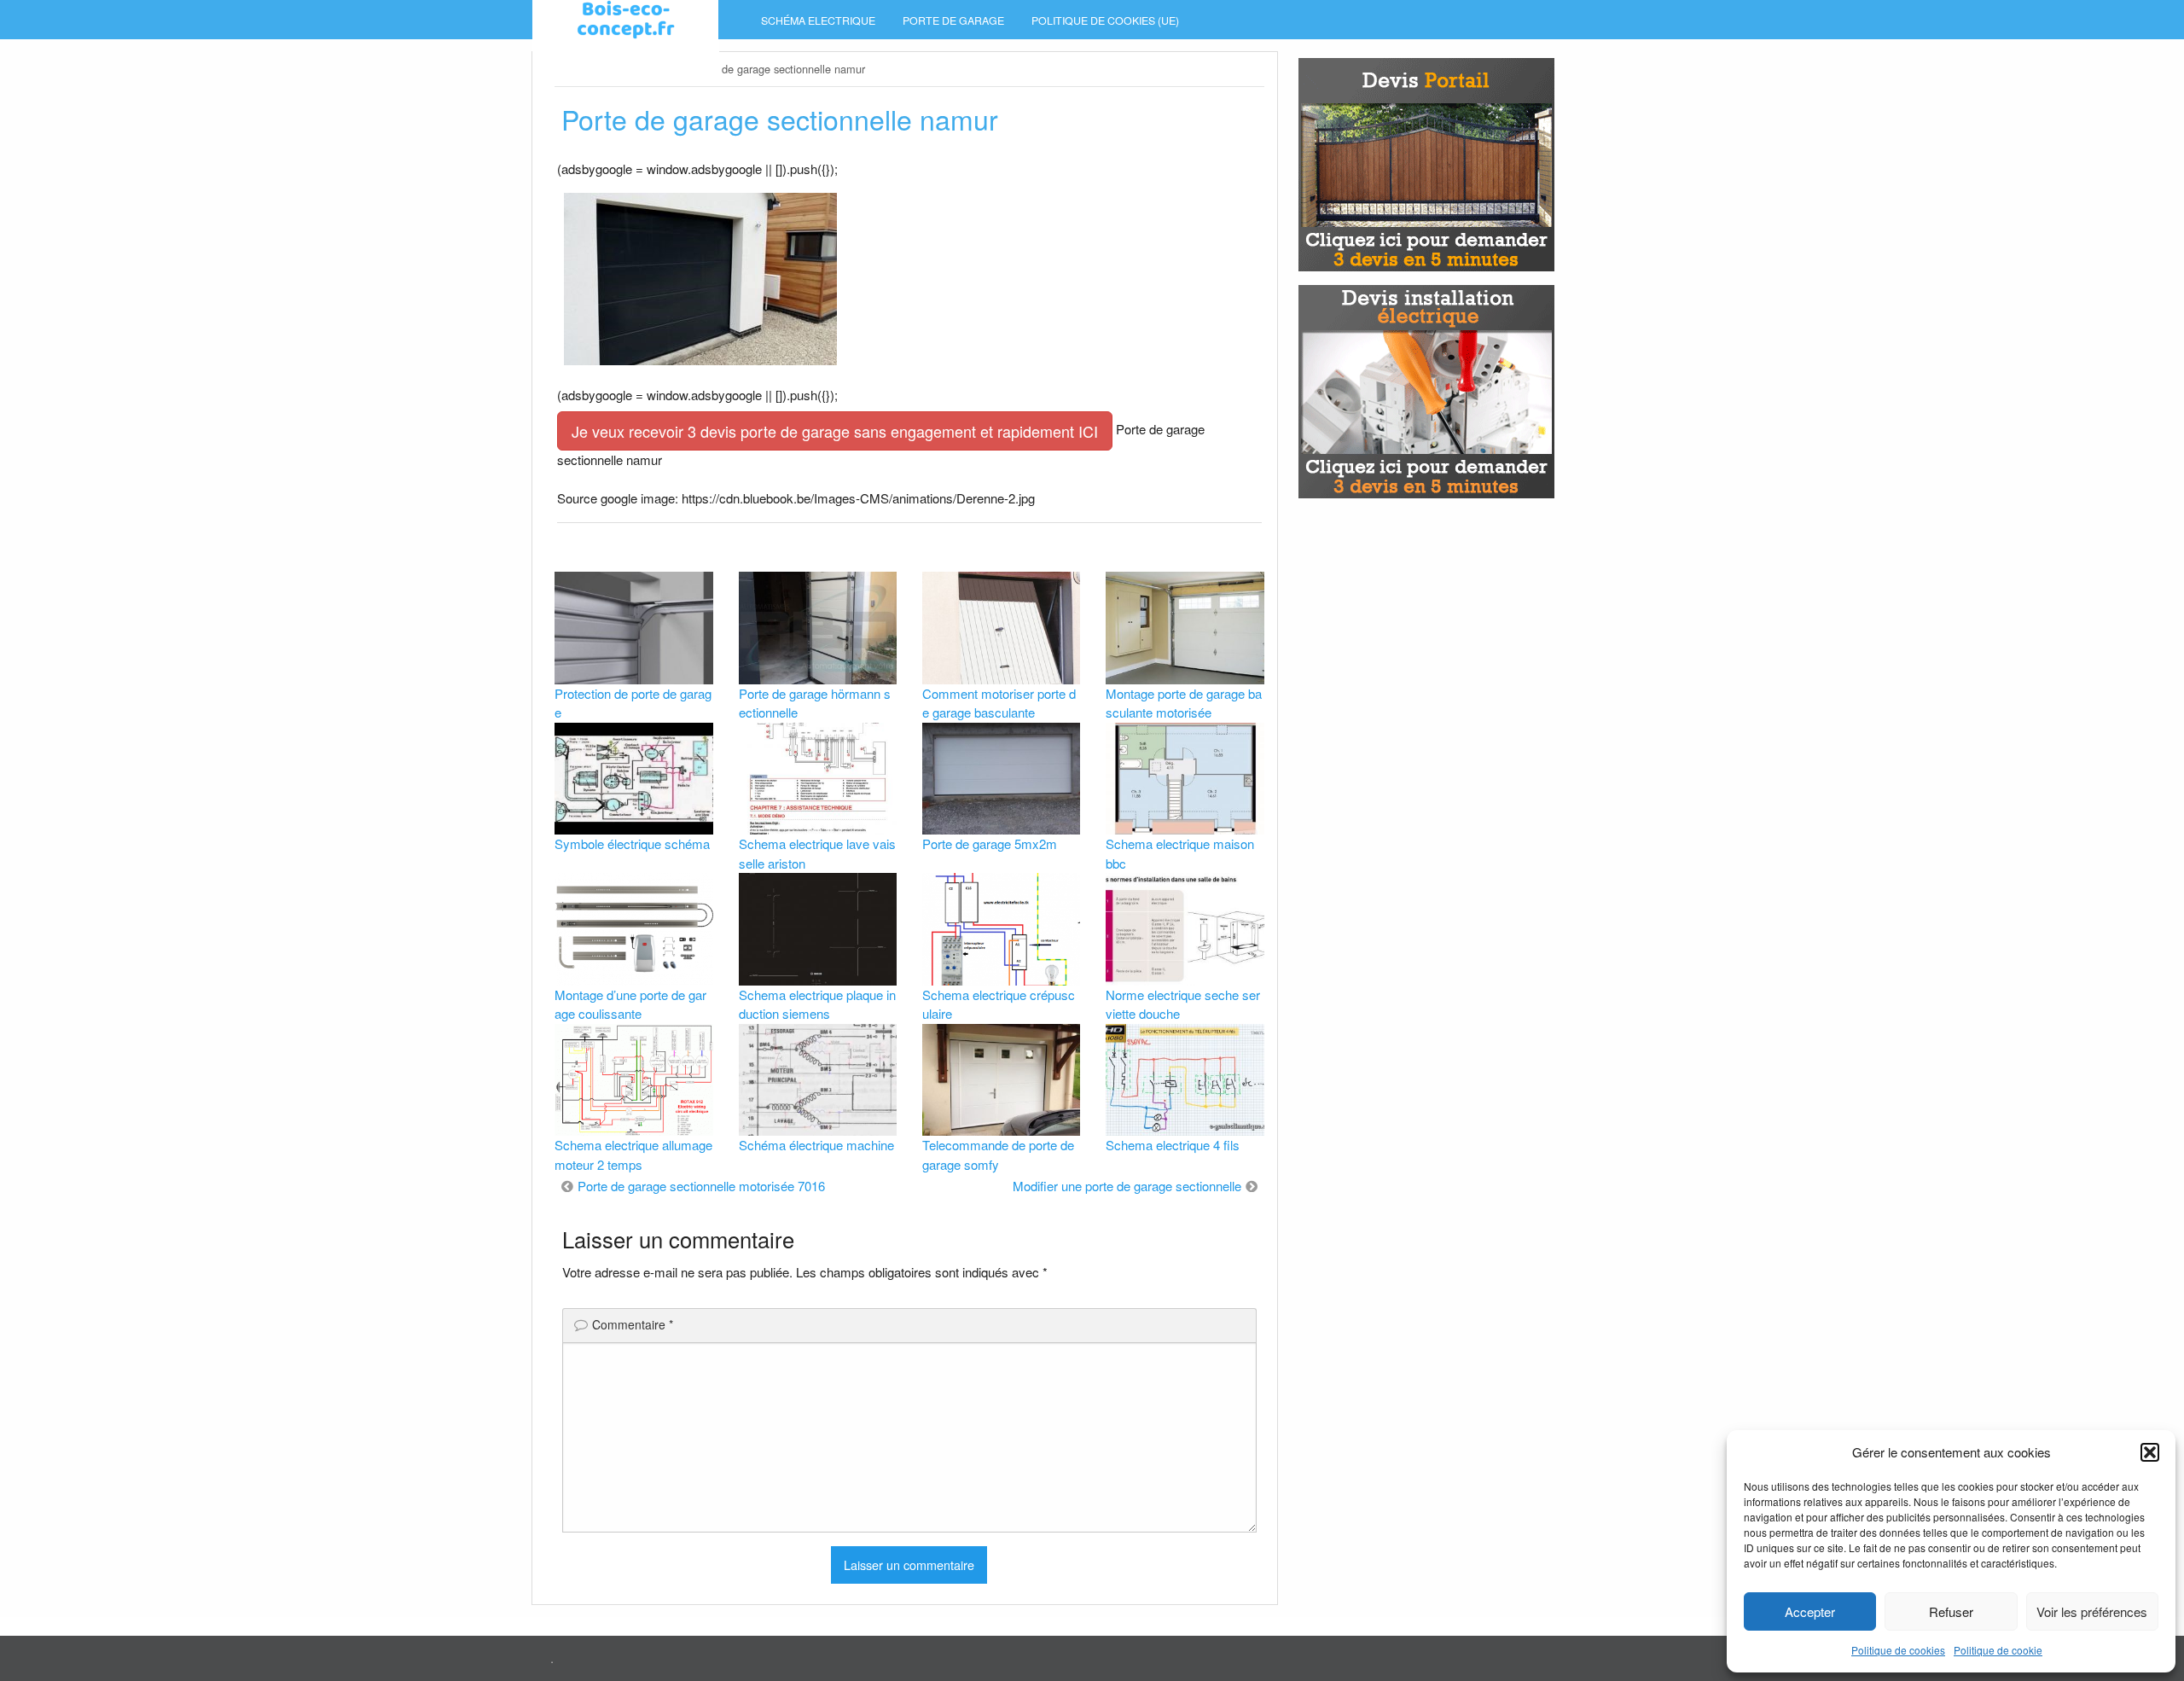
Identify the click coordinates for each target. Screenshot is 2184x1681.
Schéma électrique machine (816, 1145)
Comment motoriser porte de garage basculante (999, 703)
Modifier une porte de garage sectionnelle (1127, 1186)
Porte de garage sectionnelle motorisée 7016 (701, 1186)
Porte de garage (953, 20)
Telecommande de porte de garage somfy (998, 1155)
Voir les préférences (2092, 1611)
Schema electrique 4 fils (1173, 1145)
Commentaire (633, 1324)
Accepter (1810, 1611)
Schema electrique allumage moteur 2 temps (633, 1155)
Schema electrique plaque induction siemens (817, 1004)
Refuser (1951, 1611)
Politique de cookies (1898, 1650)
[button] (2150, 1452)
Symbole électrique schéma (632, 843)
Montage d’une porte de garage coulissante (630, 1004)
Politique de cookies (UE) (1105, 20)
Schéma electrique (818, 20)
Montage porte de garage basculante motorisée (1184, 703)
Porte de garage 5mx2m (990, 843)
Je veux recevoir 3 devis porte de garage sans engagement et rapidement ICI (835, 431)
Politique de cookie (1998, 1650)
